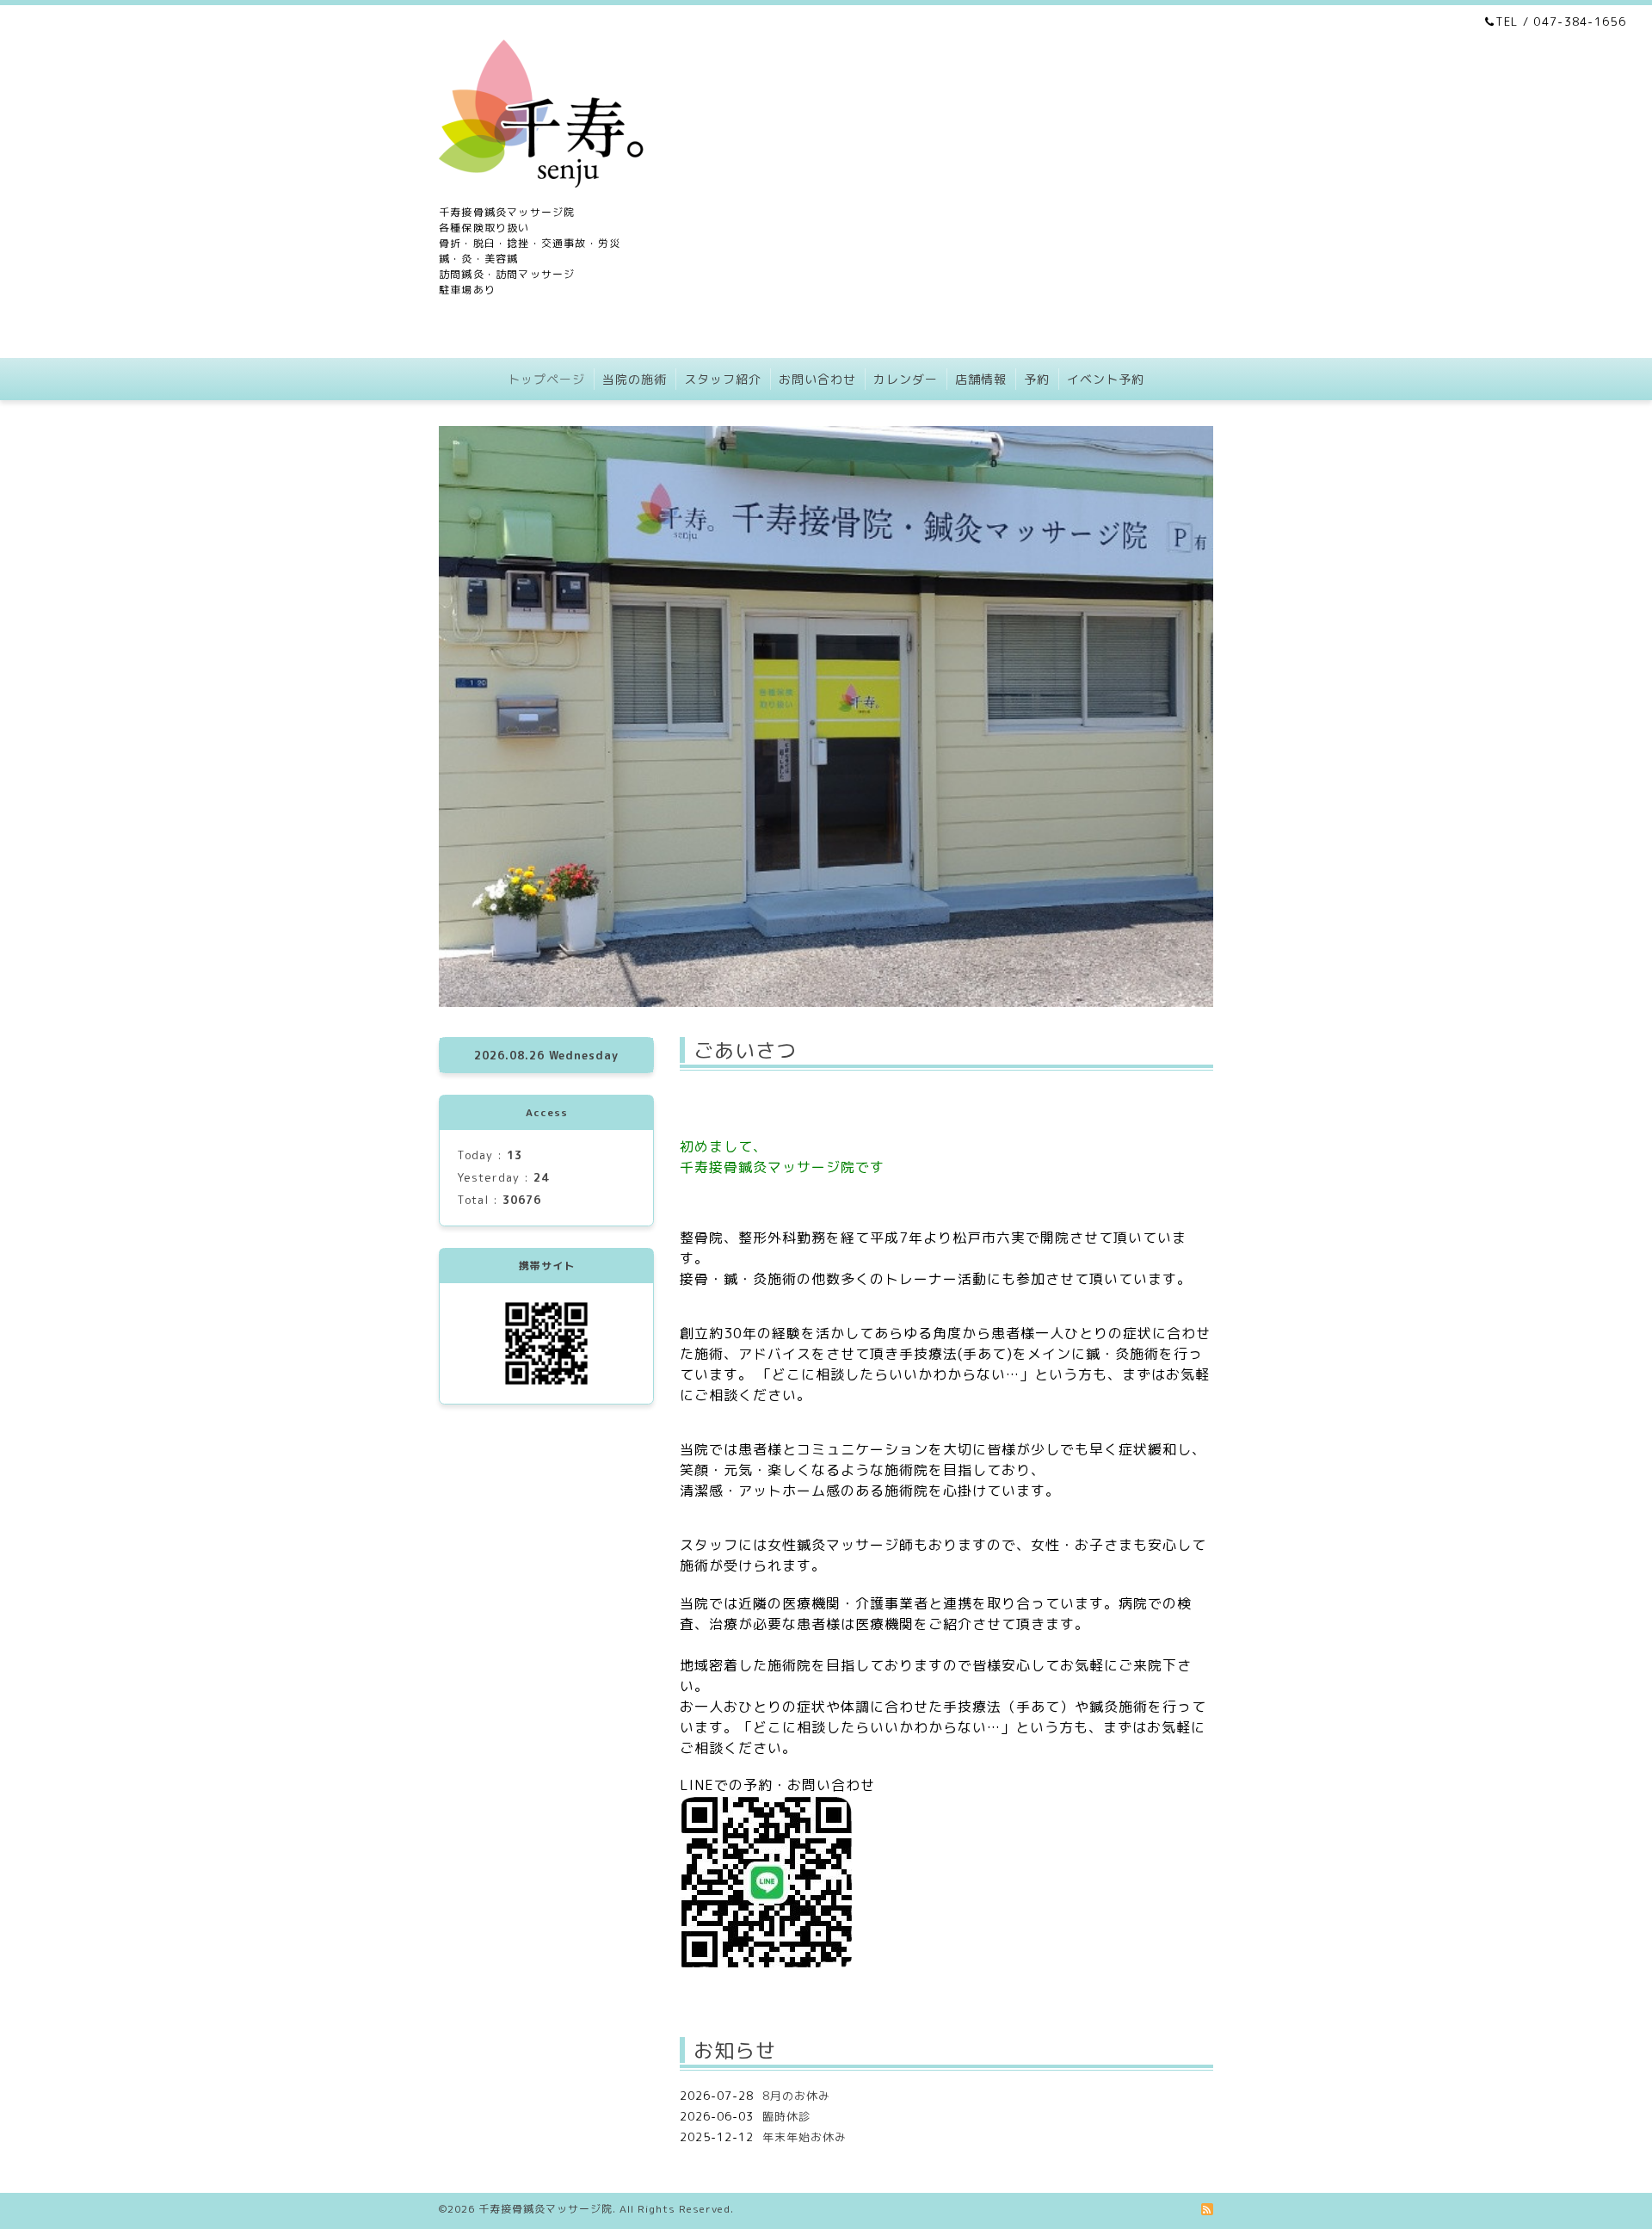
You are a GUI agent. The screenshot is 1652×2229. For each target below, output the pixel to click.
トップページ (546, 379)
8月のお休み (796, 2096)
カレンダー (906, 379)
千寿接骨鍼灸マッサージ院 (546, 2209)
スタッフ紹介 (723, 379)
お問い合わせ (817, 379)
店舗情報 (981, 379)
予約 (1037, 379)
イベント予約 (1106, 379)
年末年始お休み (804, 2137)
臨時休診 (786, 2116)
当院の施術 (635, 379)
